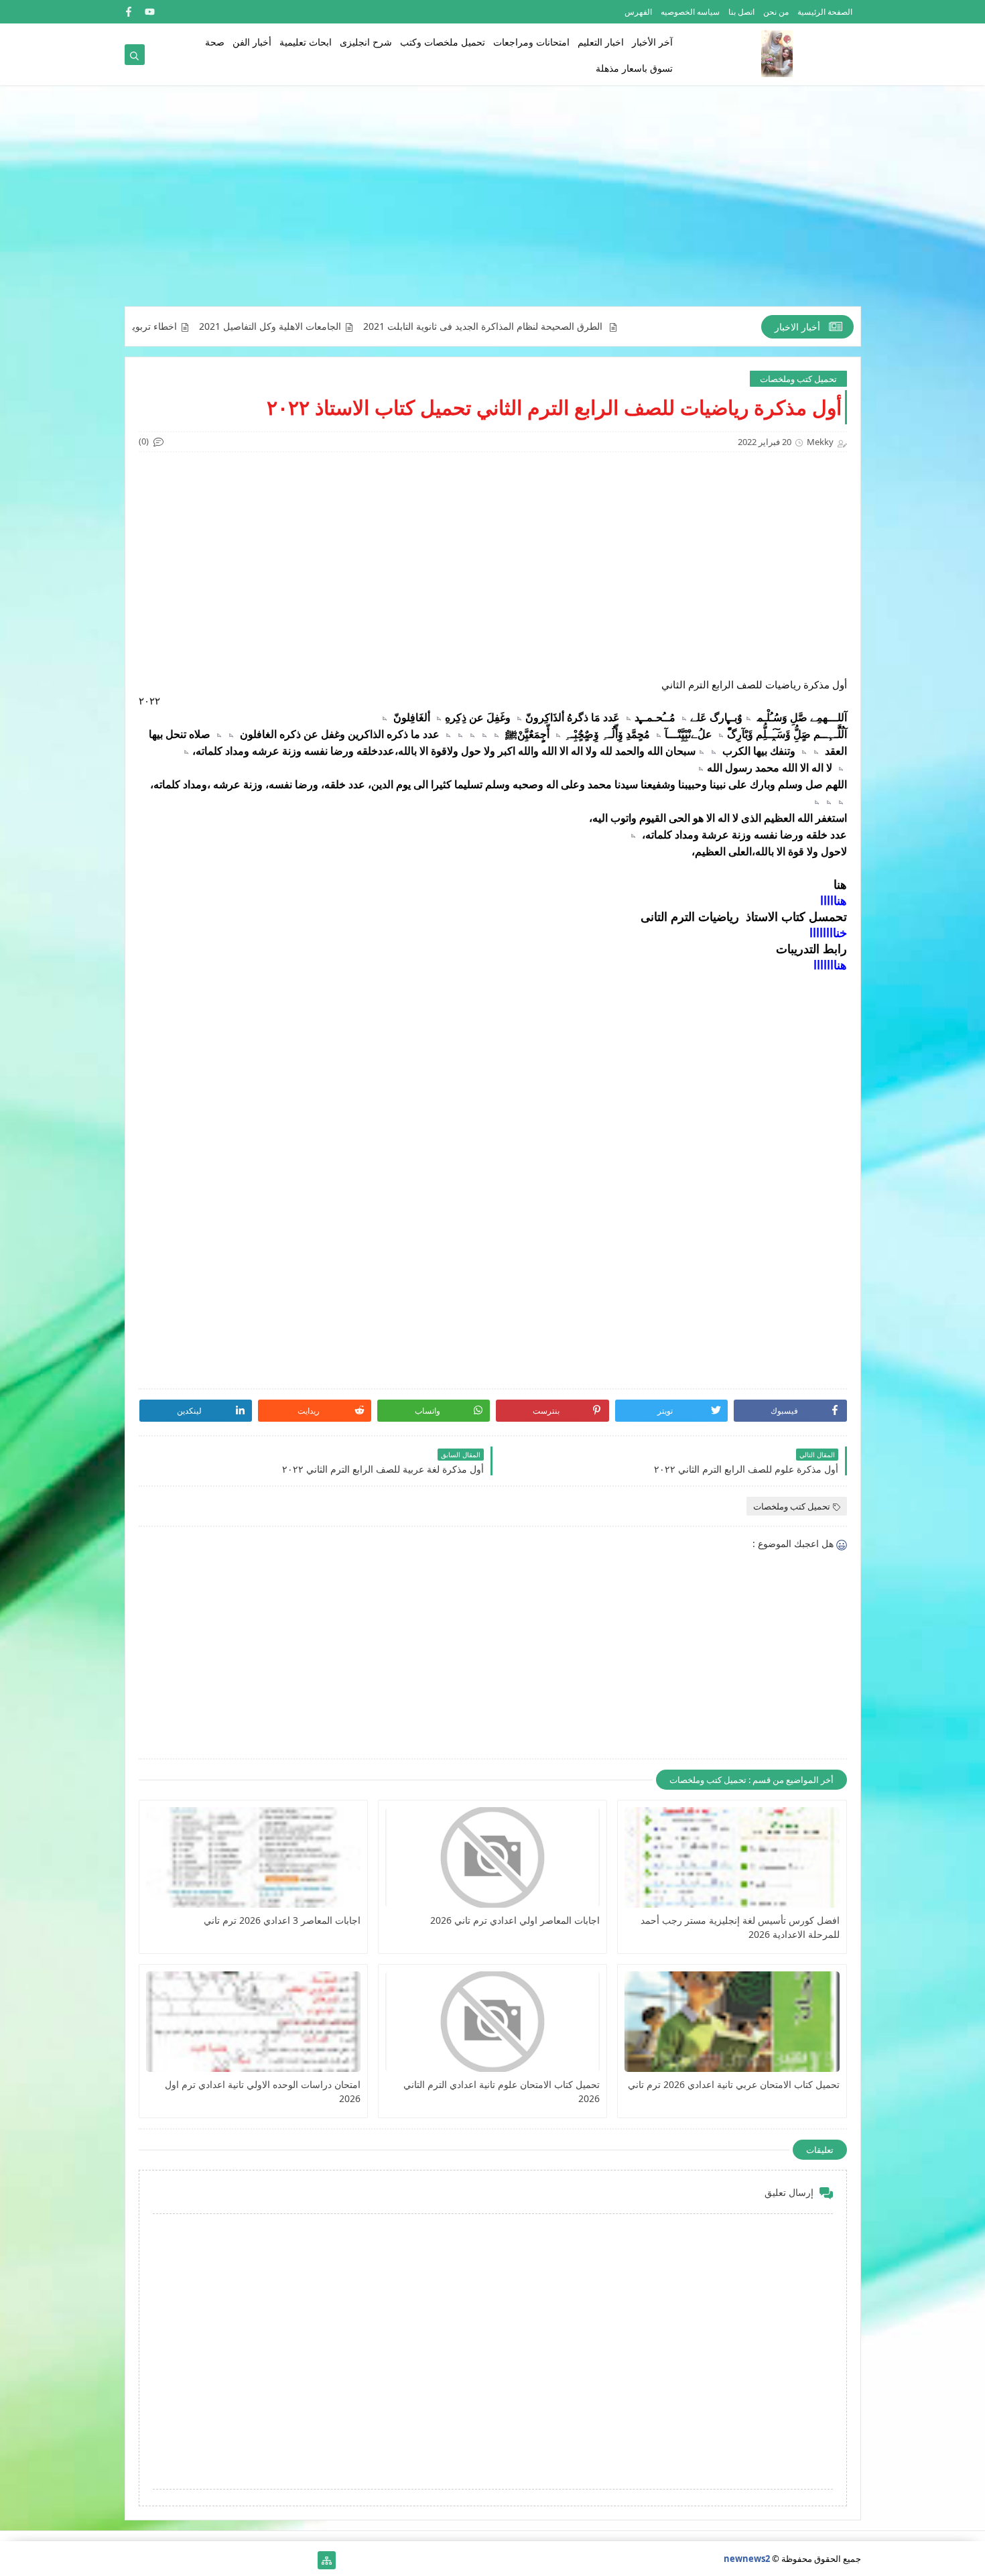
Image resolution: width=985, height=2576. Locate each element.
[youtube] (150, 12)
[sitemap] (327, 2560)
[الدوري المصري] (155, 2560)
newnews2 (747, 2559)
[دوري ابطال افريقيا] (241, 2560)
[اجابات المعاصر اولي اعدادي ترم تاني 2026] (492, 1857)
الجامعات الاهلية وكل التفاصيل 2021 (350, 326)
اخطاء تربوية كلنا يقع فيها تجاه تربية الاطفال (172, 326)
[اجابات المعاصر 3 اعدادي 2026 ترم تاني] (253, 1857)
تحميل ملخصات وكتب (443, 42)
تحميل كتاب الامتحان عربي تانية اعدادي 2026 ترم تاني (733, 2084)
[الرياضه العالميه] (177, 2560)
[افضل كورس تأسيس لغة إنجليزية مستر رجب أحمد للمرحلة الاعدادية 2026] (732, 1857)
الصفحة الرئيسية (825, 12)
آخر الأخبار (652, 42)
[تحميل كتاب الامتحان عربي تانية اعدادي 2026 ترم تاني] (732, 2022)
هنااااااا (830, 965)
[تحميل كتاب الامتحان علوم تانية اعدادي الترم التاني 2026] (492, 2022)
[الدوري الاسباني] (134, 2560)
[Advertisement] (493, 202)
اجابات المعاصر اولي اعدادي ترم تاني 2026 (515, 1920)
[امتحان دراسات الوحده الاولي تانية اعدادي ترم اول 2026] (253, 2022)
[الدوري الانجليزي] (198, 2560)
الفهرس (638, 12)
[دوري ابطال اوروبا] (262, 2560)
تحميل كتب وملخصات (798, 379)
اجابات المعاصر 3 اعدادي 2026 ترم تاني (282, 1920)
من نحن (776, 12)
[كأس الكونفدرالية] (219, 2560)
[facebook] (128, 12)
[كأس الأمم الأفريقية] (284, 2560)
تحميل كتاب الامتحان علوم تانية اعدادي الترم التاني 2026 (502, 2091)
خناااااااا (828, 932)
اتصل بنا (741, 12)
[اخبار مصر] (305, 2560)
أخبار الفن (252, 42)
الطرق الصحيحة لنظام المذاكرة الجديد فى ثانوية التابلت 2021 (564, 326)
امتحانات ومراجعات (531, 42)
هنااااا (834, 900)
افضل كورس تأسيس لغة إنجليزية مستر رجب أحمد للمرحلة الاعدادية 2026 (740, 1927)
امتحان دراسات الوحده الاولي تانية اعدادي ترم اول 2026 (263, 2091)
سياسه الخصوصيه (690, 12)
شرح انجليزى (366, 42)
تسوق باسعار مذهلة (634, 68)
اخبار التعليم (601, 42)
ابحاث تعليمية (306, 42)
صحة (215, 42)
